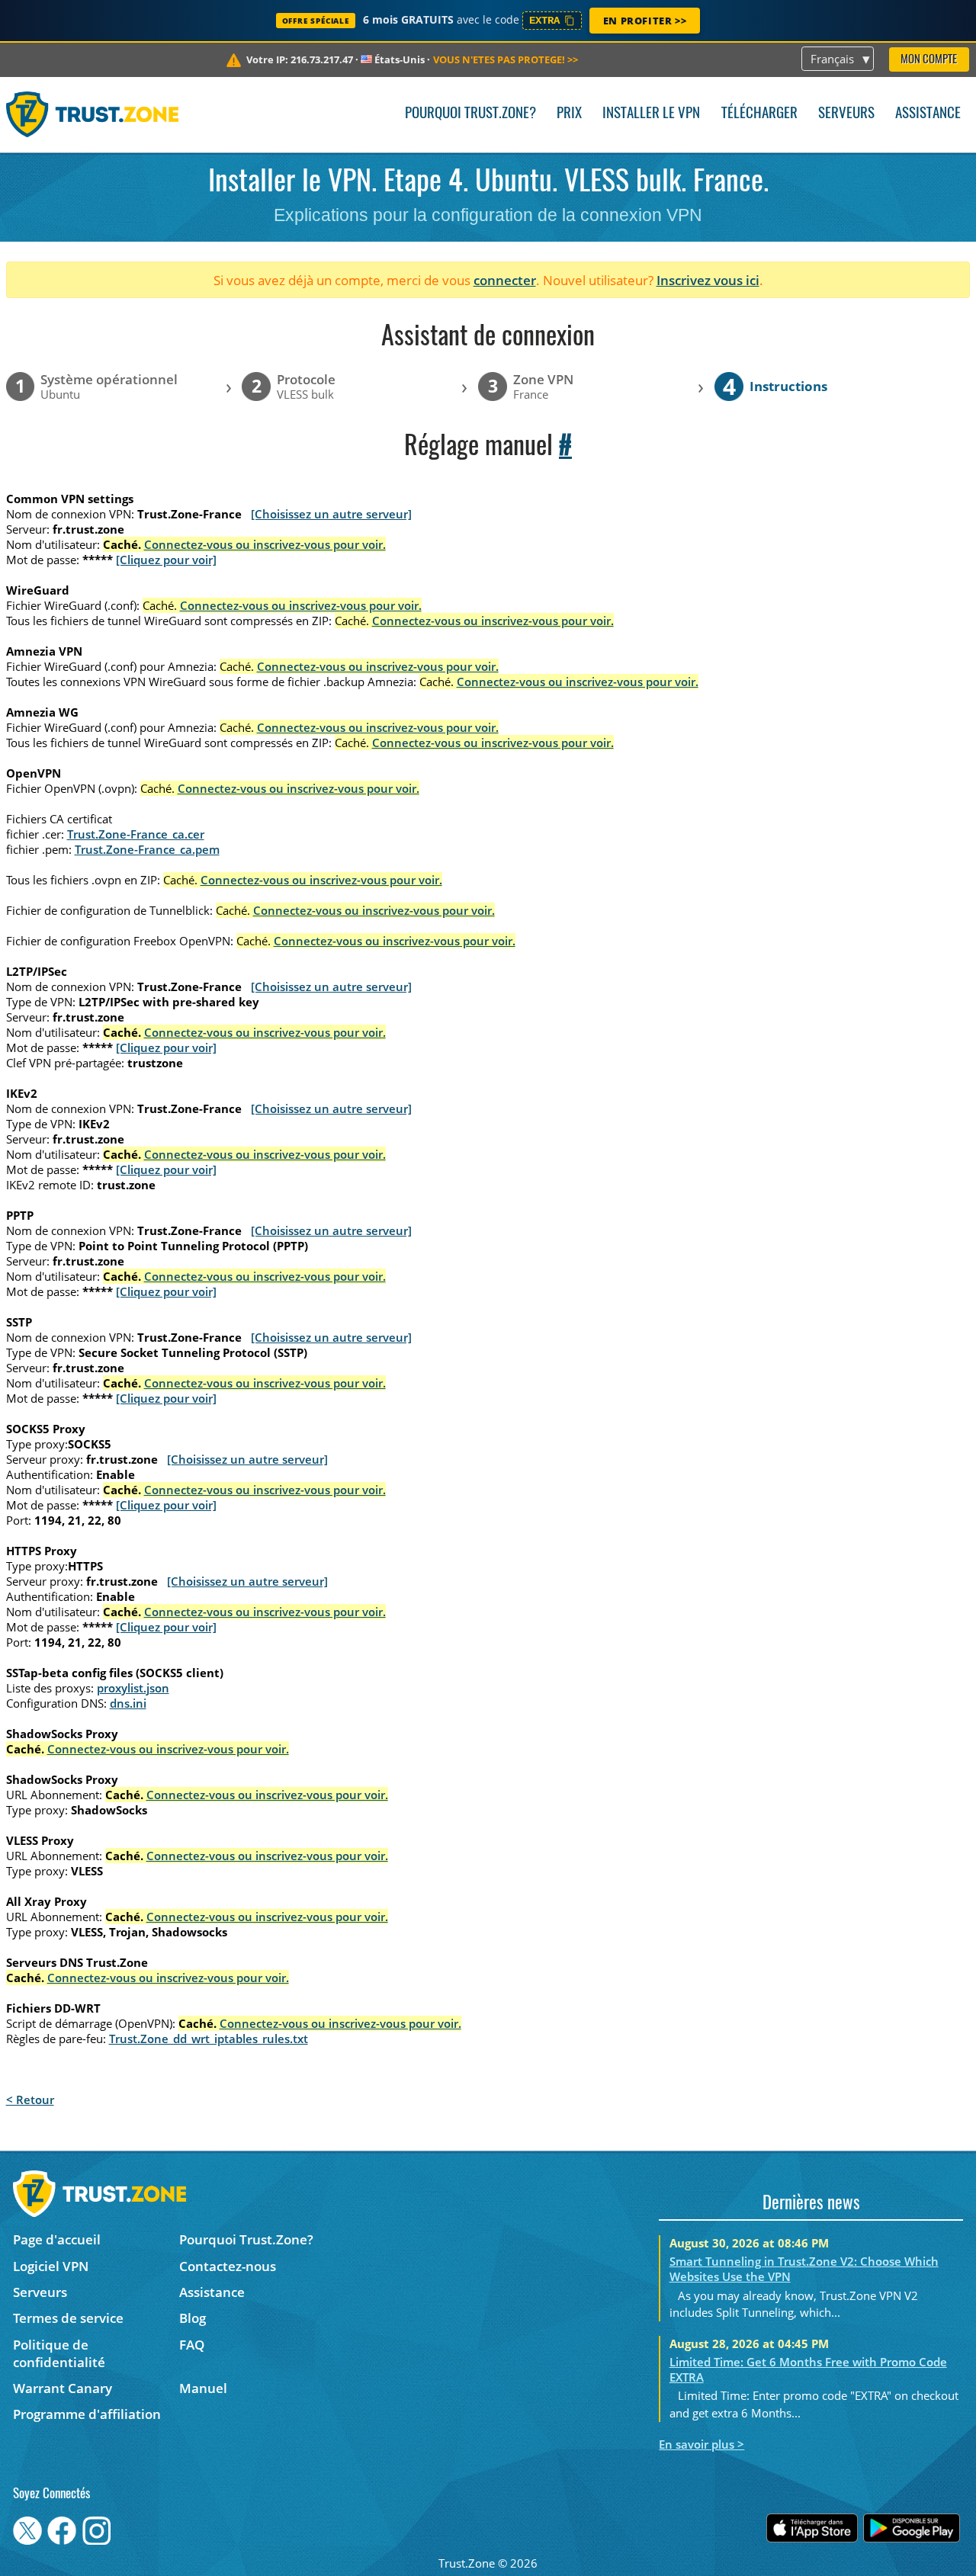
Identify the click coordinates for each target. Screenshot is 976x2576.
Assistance (928, 114)
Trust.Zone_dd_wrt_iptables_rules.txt (209, 2039)
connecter (505, 280)
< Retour (30, 2100)
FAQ (192, 2345)
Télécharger (759, 114)
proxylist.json (133, 1688)
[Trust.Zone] (93, 114)
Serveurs (846, 114)
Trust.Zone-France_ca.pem (147, 849)
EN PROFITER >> (645, 21)
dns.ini (128, 1703)
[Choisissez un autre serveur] (331, 514)
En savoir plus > (701, 2444)
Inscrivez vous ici (708, 280)
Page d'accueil (57, 2239)
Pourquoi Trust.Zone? (470, 114)
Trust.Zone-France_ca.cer (136, 834)
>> (506, 59)
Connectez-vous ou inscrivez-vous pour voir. (265, 544)
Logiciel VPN (51, 2266)
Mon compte (929, 60)
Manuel (203, 2388)
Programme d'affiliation (87, 2414)
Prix (569, 114)
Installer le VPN (651, 114)
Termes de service (68, 2318)
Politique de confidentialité (59, 2353)
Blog (193, 2318)
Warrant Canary (63, 2388)
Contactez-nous (228, 2266)
